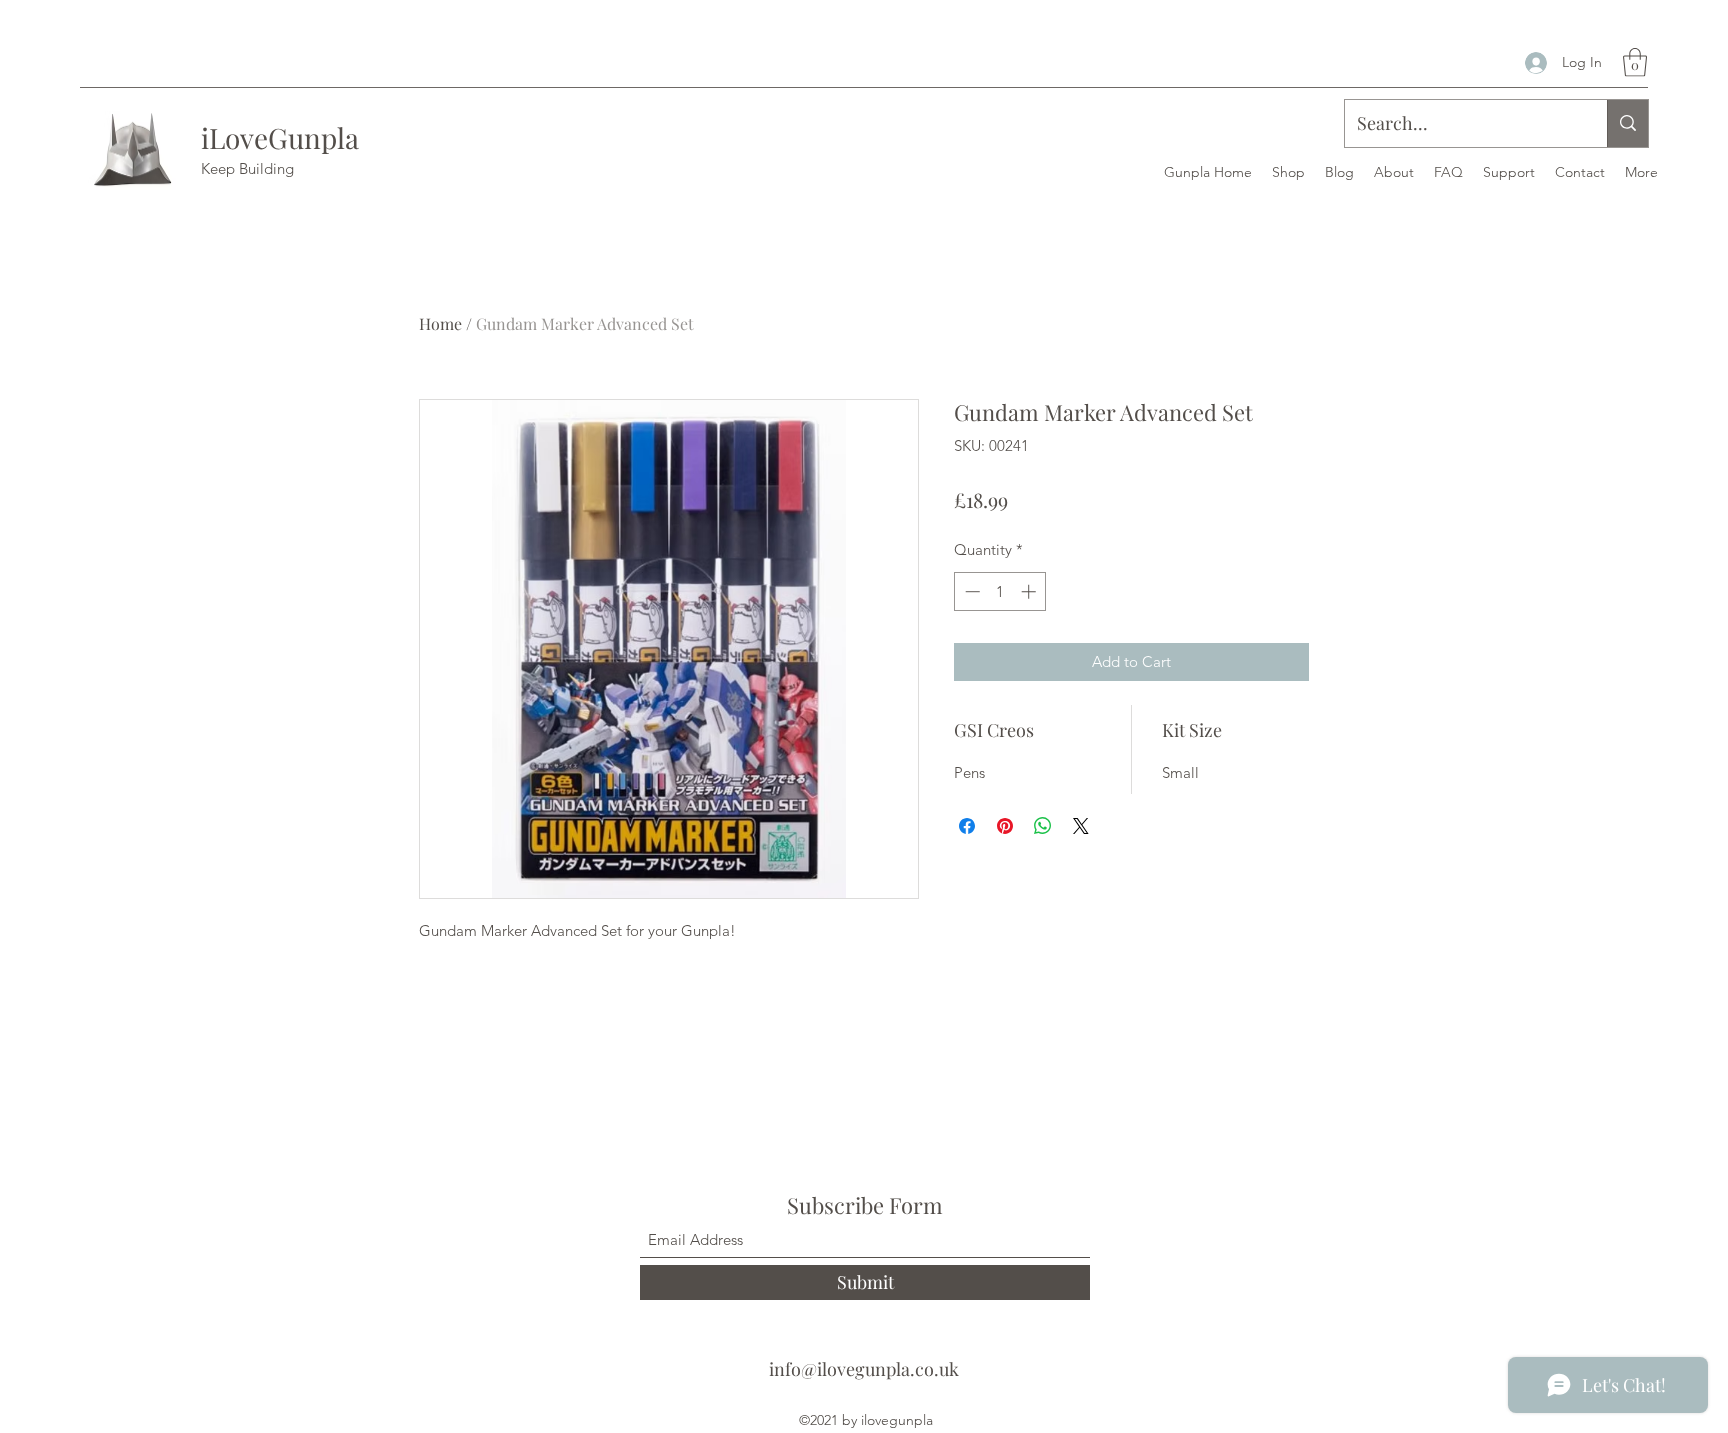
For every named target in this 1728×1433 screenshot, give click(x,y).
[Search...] (1627, 123)
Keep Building (247, 168)
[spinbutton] (1000, 591)
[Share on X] (1081, 826)
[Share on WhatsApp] (1043, 826)
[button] (1635, 62)
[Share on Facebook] (967, 826)
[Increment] (1030, 591)
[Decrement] (970, 591)
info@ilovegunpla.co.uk (864, 1369)
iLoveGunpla (280, 137)
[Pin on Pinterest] (1005, 826)
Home (440, 323)
